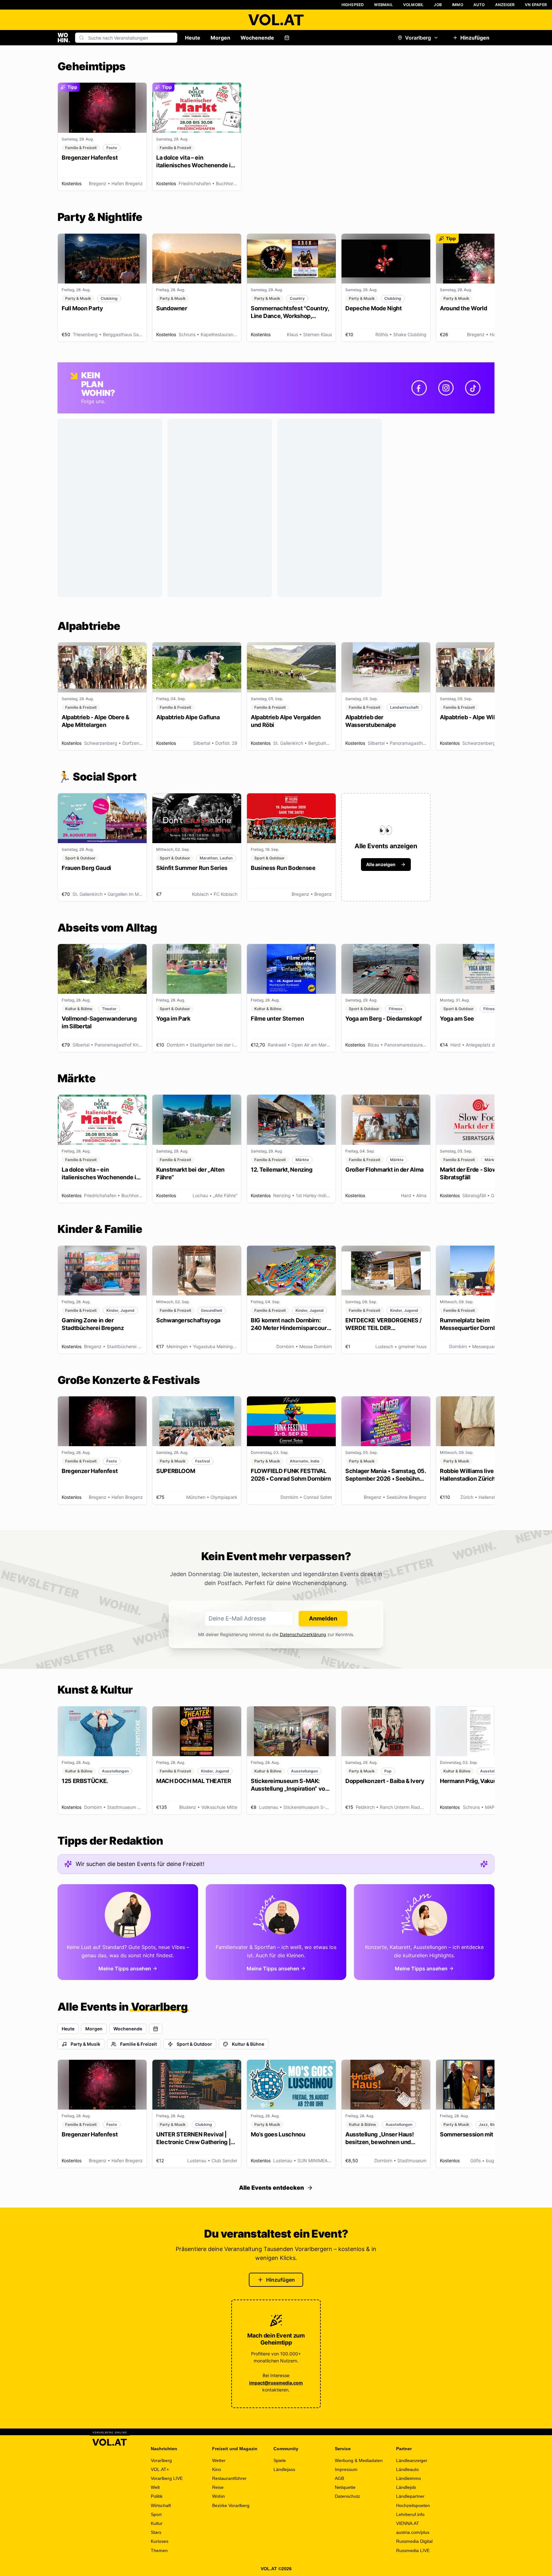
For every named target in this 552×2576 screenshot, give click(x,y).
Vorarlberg (418, 38)
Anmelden (323, 1618)
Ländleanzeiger (412, 2460)
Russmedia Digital (414, 2541)
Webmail (383, 5)
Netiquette (345, 2487)
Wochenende (257, 38)
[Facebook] (419, 388)
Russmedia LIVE (413, 2550)
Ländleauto (407, 2469)
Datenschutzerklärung (303, 1634)
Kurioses (160, 2541)
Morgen (220, 38)
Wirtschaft (161, 2505)
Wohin (218, 2496)
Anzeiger (505, 5)
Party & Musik (85, 2044)
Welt (155, 2487)
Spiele (280, 2460)
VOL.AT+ (160, 2469)
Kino (217, 2469)
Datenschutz (347, 2496)
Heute (193, 38)
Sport (156, 2514)
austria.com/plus (413, 2532)
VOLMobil (414, 5)
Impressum (346, 2469)
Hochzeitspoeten (413, 2505)
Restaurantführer (229, 2478)
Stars (156, 2532)
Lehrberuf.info (410, 2514)
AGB (339, 2478)
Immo (458, 5)
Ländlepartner (410, 2496)
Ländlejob (406, 2487)
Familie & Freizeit (138, 2044)
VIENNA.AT (408, 2523)
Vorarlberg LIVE (167, 2478)
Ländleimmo (409, 2478)
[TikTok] (473, 388)
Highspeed (353, 5)
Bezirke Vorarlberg (231, 2505)
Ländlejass (284, 2469)
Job (438, 5)
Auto (479, 5)
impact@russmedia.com (276, 2383)
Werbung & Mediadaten (359, 2460)
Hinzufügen (475, 38)
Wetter (219, 2460)
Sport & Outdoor (194, 2044)
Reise (218, 2487)
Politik (157, 2496)
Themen (159, 2550)
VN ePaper (536, 5)
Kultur (157, 2523)
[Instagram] (446, 388)
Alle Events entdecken (272, 2188)
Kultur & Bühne (248, 2044)
